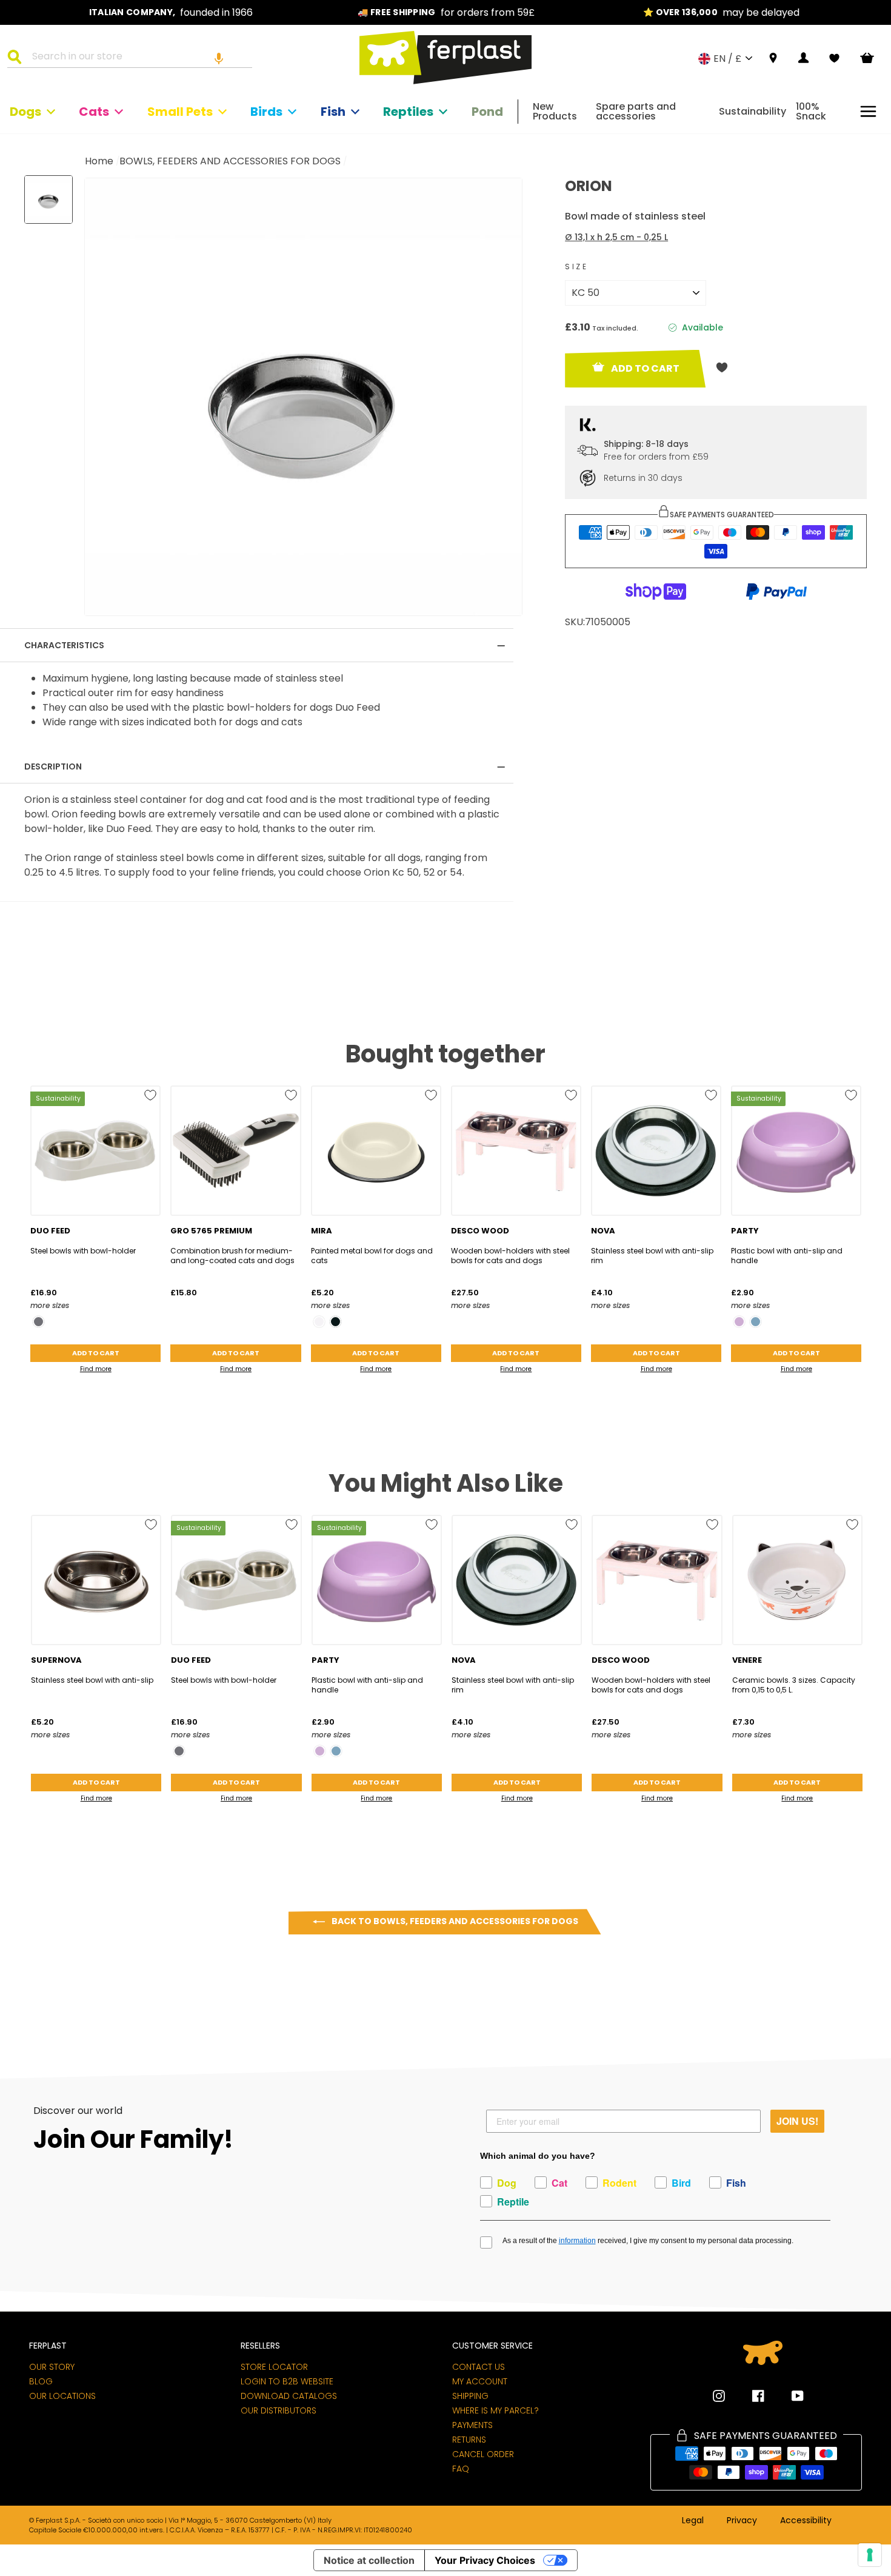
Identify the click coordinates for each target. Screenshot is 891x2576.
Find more (96, 1369)
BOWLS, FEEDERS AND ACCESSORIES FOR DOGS (230, 161)
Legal (693, 2521)
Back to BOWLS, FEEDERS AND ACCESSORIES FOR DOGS (454, 1921)
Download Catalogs (289, 2396)
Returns (469, 2440)
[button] (219, 58)
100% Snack (811, 111)
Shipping (470, 2396)
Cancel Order (483, 2454)
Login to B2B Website (287, 2381)
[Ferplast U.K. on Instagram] (719, 2396)
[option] (171, 12)
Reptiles (408, 112)
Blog (41, 2381)
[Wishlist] (834, 58)
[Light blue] (756, 1322)
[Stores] (773, 59)
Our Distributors (279, 2410)
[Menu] (868, 111)
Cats (94, 112)
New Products (555, 111)
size (576, 267)
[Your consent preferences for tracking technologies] (870, 2555)
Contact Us (479, 2367)
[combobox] (137, 58)
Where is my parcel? (496, 2410)
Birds (266, 112)
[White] (319, 1322)
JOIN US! (797, 2121)
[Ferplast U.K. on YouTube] (789, 2396)
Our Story (52, 2367)
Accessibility (806, 2521)
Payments (472, 2425)
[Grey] (38, 1322)
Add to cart (96, 1353)
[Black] (335, 1322)
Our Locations (62, 2396)
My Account (480, 2381)
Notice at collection (369, 2560)
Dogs (25, 112)
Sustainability (753, 111)
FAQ (461, 2469)
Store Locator (274, 2367)
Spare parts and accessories (636, 111)
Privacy (742, 2521)
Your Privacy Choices (485, 2560)
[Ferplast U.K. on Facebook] (749, 2396)
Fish (333, 112)
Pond (487, 112)
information (577, 2241)
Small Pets (180, 112)
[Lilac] (739, 1322)
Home (99, 161)
